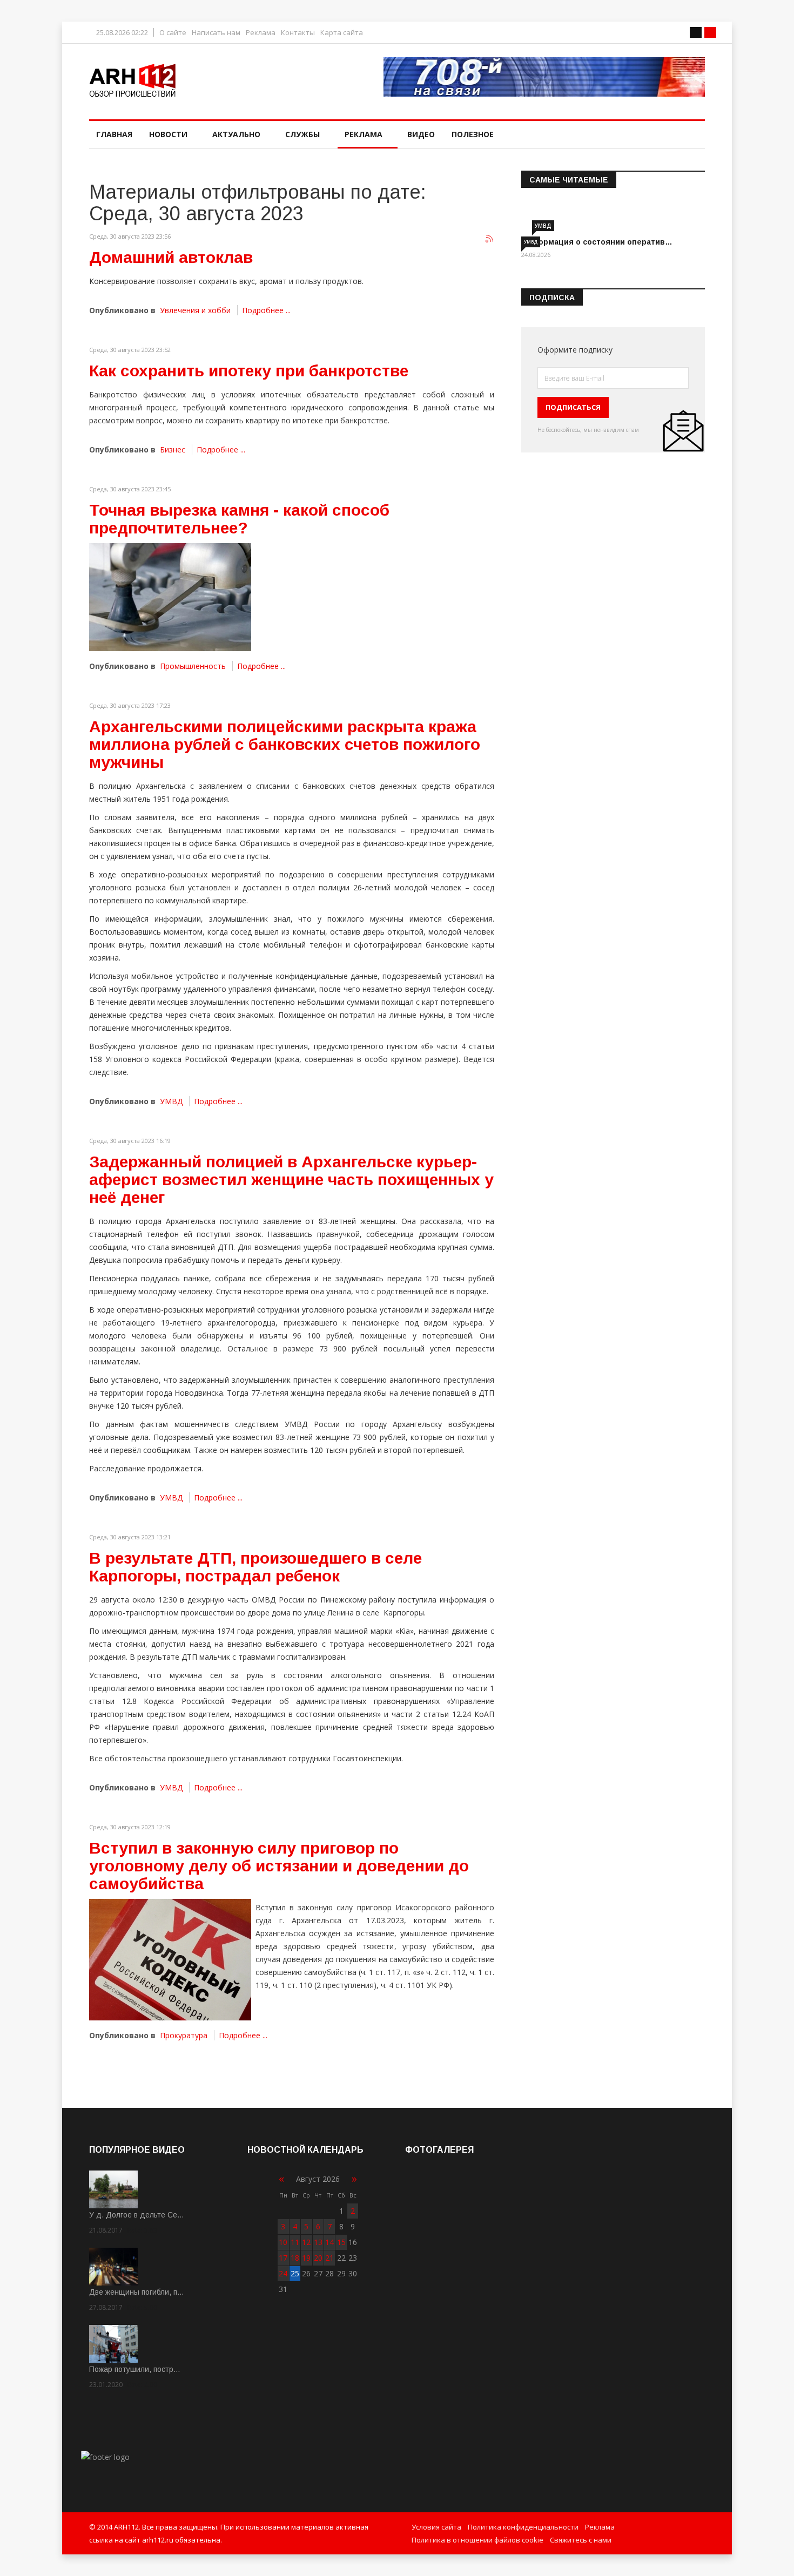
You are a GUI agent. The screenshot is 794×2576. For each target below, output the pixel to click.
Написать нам (216, 33)
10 (283, 2242)
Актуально (236, 134)
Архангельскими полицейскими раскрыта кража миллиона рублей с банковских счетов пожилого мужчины (285, 744)
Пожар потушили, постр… (135, 2369)
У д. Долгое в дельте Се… (137, 2215)
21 (329, 2258)
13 (318, 2242)
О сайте (173, 33)
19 (306, 2258)
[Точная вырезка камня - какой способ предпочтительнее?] (170, 597)
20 (318, 2258)
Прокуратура (184, 2035)
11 (295, 2242)
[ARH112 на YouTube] (544, 77)
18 (295, 2258)
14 (329, 2242)
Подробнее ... (266, 310)
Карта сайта (342, 33)
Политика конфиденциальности (523, 2527)
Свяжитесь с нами (581, 2540)
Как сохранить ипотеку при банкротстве (249, 371)
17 (283, 2258)
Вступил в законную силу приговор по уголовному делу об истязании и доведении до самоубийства (279, 1866)
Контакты (298, 33)
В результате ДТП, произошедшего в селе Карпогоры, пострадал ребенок (255, 1567)
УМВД (171, 1101)
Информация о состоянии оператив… (597, 242)
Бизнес (173, 449)
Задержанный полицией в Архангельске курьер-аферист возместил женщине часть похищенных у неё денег (291, 1179)
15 (341, 2242)
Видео (421, 134)
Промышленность (193, 666)
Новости (168, 134)
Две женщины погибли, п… (137, 2292)
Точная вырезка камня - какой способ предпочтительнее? (239, 519)
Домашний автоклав (171, 257)
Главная (114, 134)
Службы (302, 134)
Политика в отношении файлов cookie (477, 2540)
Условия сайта (436, 2527)
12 (306, 2242)
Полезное (473, 134)
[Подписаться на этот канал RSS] (490, 239)
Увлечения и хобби (195, 310)
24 (283, 2273)
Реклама (261, 33)
